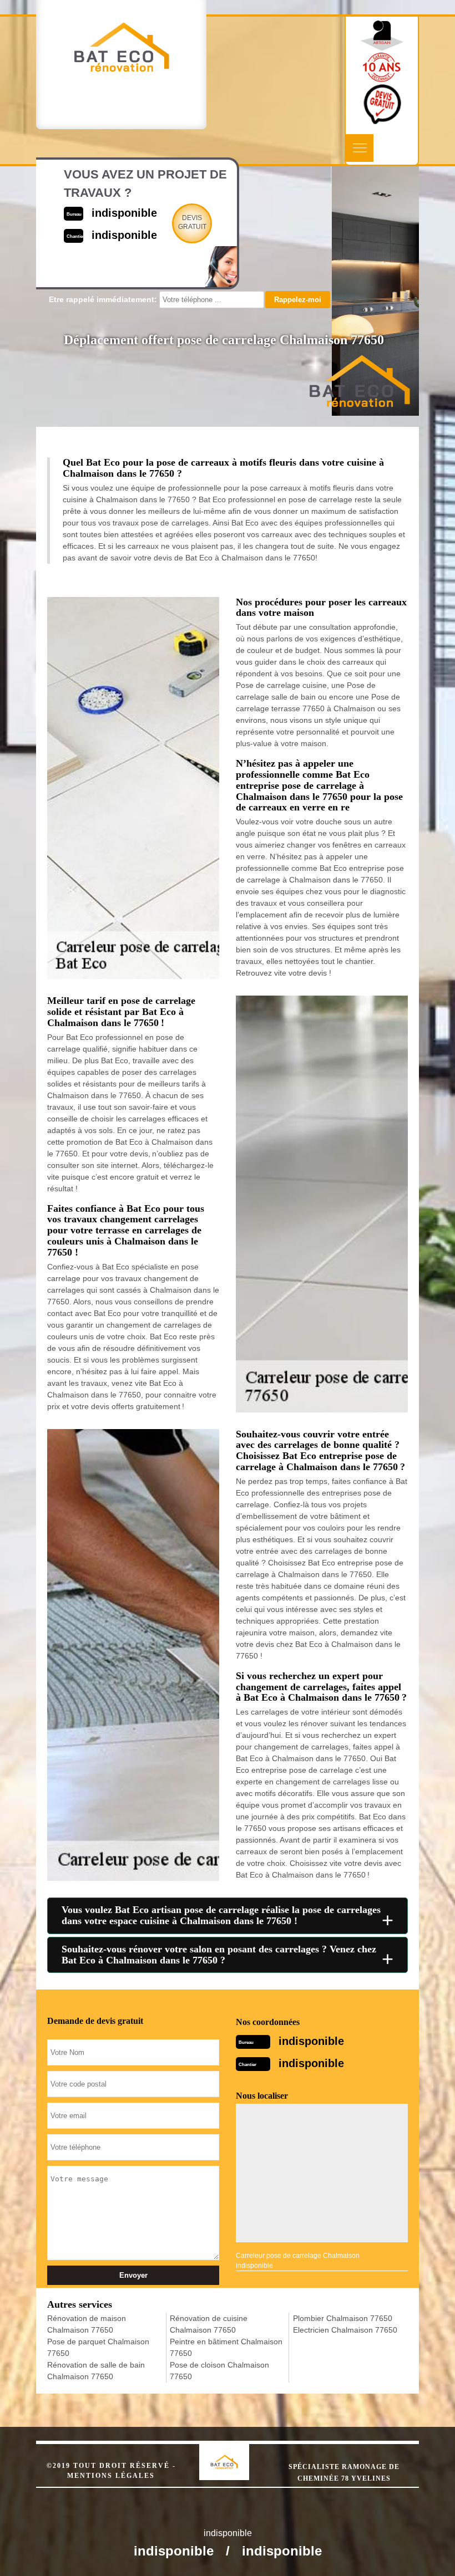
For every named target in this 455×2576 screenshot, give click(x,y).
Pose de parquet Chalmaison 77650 (98, 2347)
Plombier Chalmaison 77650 (343, 2318)
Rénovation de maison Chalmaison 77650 (87, 2324)
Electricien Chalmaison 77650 (345, 2330)
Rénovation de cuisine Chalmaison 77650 (209, 2324)
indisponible (311, 2041)
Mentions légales (111, 2476)
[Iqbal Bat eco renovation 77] (236, 2452)
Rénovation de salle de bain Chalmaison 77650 (96, 2371)
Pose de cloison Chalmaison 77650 (219, 2371)
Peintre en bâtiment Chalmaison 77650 (226, 2347)
